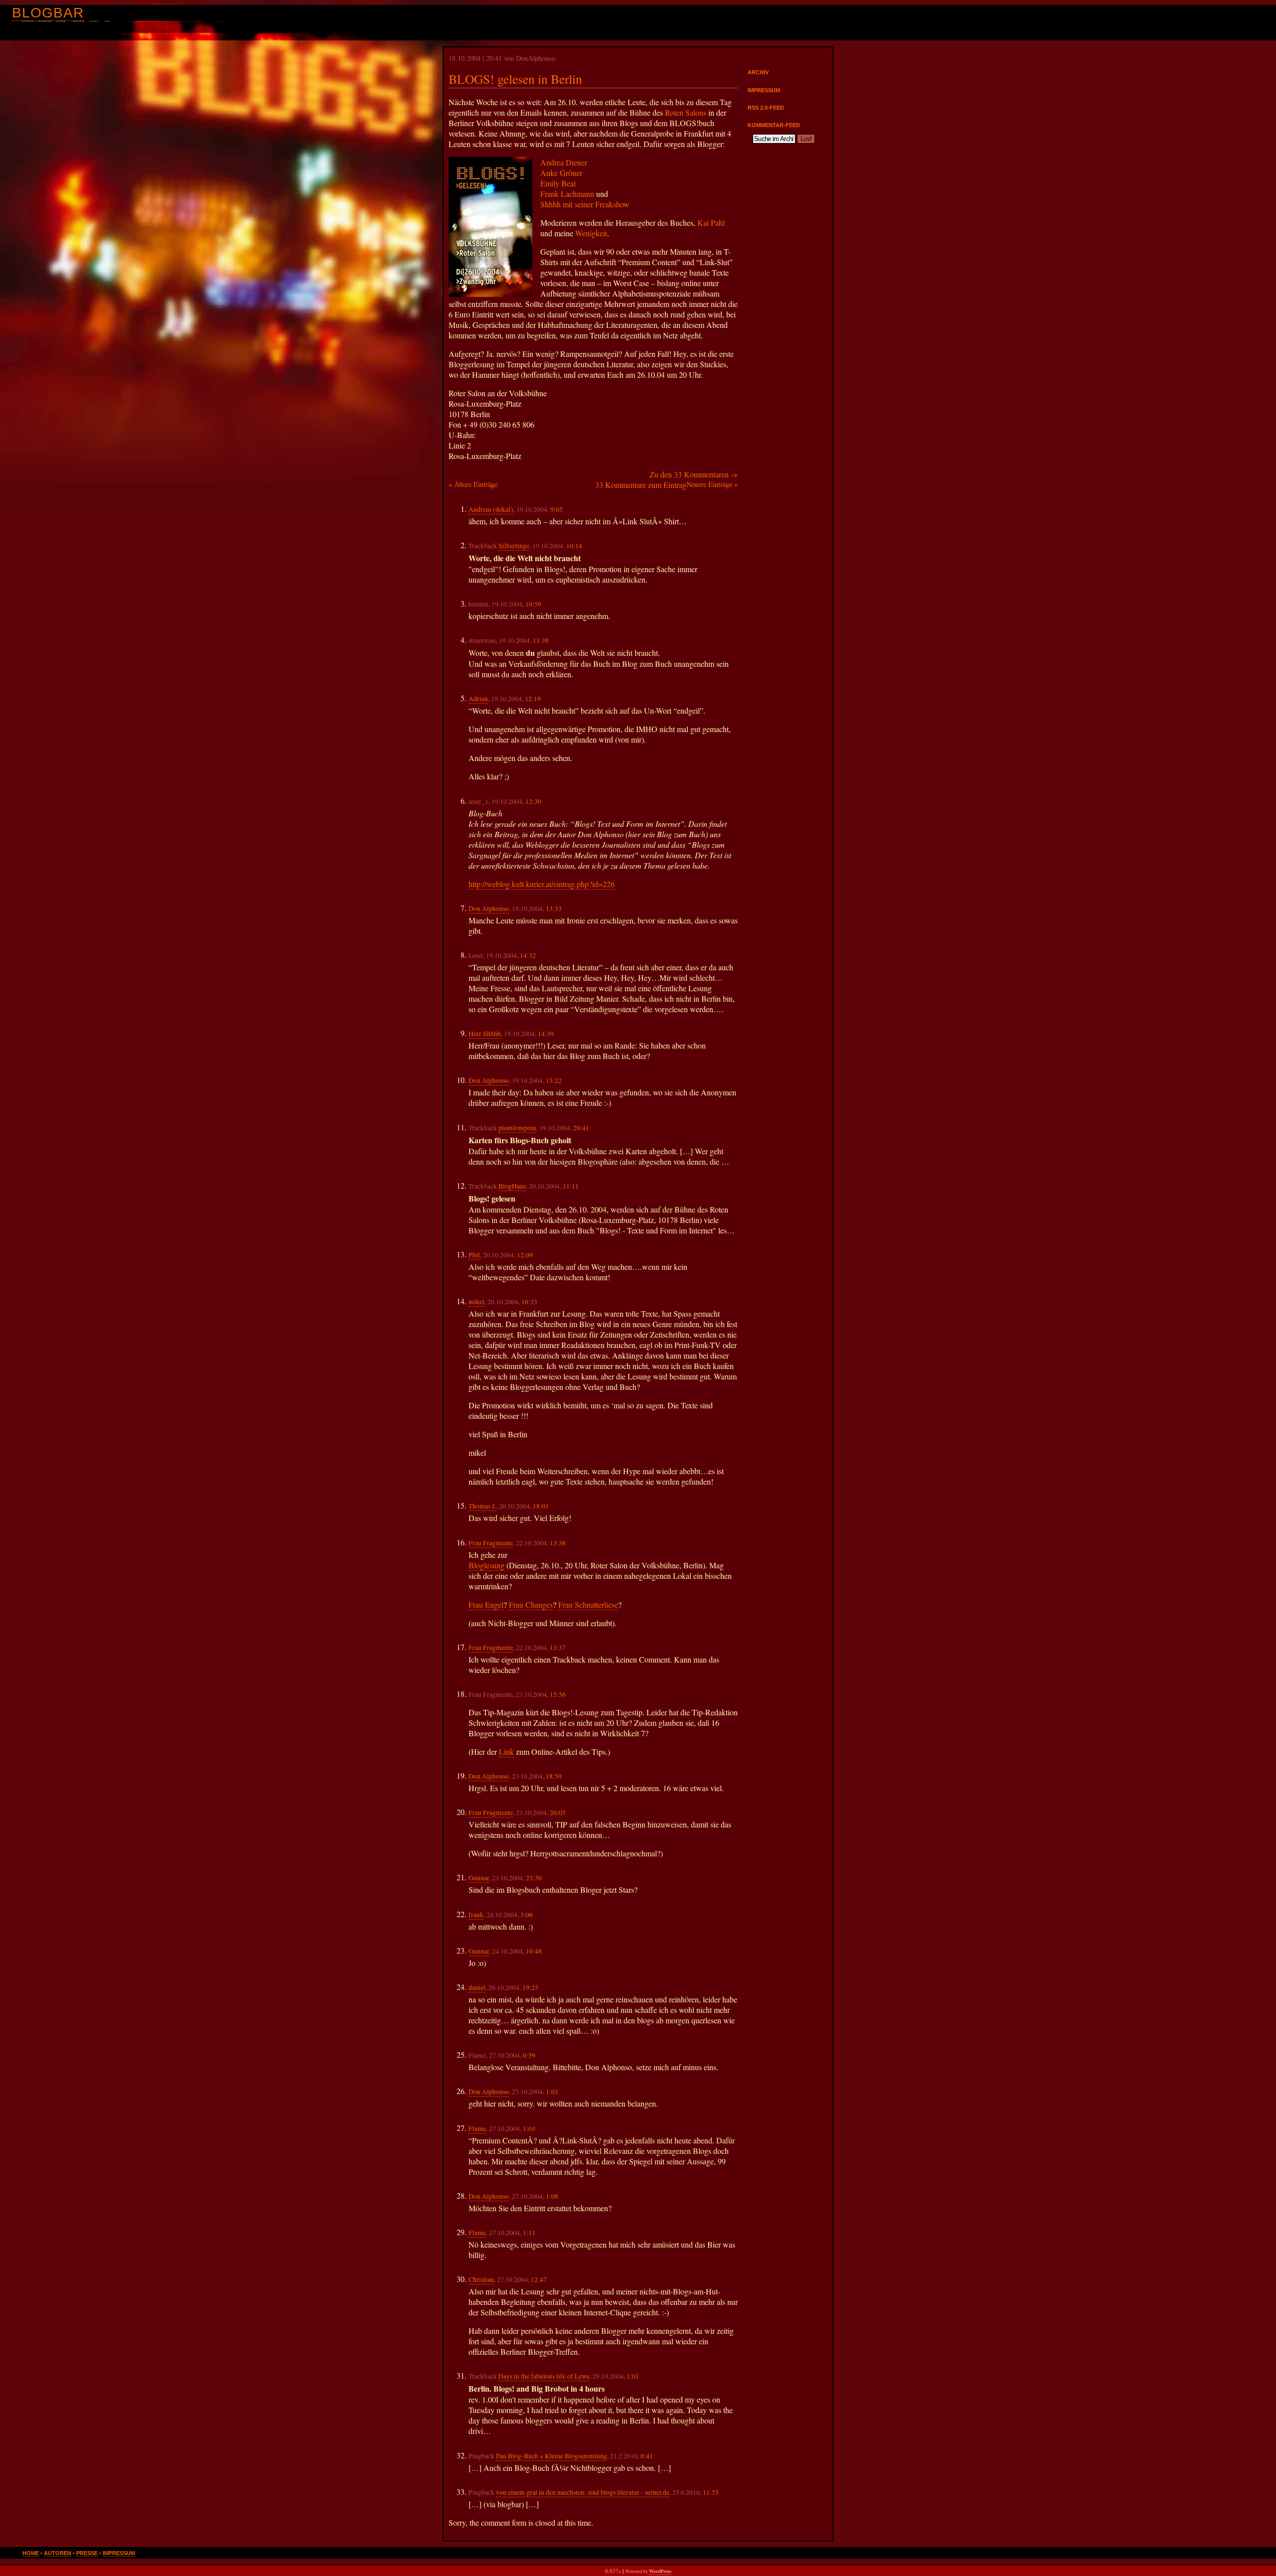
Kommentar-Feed (774, 125)
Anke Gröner (561, 173)
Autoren (58, 2553)
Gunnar (479, 1878)
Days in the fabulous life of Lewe (544, 2376)
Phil (474, 1255)
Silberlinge (514, 546)
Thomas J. (482, 1506)
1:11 (529, 2233)
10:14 (574, 546)
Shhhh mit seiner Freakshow (585, 204)
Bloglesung (486, 1565)
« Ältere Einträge (473, 484)
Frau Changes (531, 1604)
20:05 (558, 1813)
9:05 (557, 509)
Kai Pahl (711, 223)
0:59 (529, 2055)
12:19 (533, 699)
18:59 (554, 1776)
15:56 (558, 1694)
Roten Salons (686, 112)
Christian (481, 2279)
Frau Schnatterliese (588, 1604)
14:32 (528, 955)
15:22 (554, 1080)
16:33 (529, 1302)
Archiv (758, 72)
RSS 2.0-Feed (766, 108)
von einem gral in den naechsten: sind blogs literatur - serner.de (583, 2492)
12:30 (533, 801)
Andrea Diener (564, 162)
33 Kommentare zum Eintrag (641, 485)
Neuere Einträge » (712, 484)
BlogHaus (512, 1186)
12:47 (539, 2279)
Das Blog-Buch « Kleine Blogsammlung (552, 2456)
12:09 (525, 1255)
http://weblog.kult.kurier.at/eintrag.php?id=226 (542, 884)
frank (476, 1915)
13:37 (558, 1648)
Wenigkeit (591, 233)
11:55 (711, 2492)
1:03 (552, 2092)
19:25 (530, 1987)
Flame (477, 2128)
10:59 (533, 604)
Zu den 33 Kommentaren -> (694, 474)
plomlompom (517, 1128)
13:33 (554, 909)
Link (506, 1751)
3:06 (527, 1915)
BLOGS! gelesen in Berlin (515, 79)
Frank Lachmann (567, 194)
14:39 (546, 1034)
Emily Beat (558, 183)
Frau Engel (486, 1604)
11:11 (571, 1186)
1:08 (552, 2196)
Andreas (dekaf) (491, 509)
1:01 (633, 2376)
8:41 (647, 2456)
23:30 (534, 1878)
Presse (87, 2553)
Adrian (478, 699)
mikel (477, 1302)
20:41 (581, 1128)
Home (31, 2553)
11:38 (541, 640)
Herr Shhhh (485, 1034)
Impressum (764, 90)
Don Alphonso (489, 909)
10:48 (534, 1951)
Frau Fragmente (491, 1543)
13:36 (558, 1543)
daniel (477, 1987)
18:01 (541, 1506)
